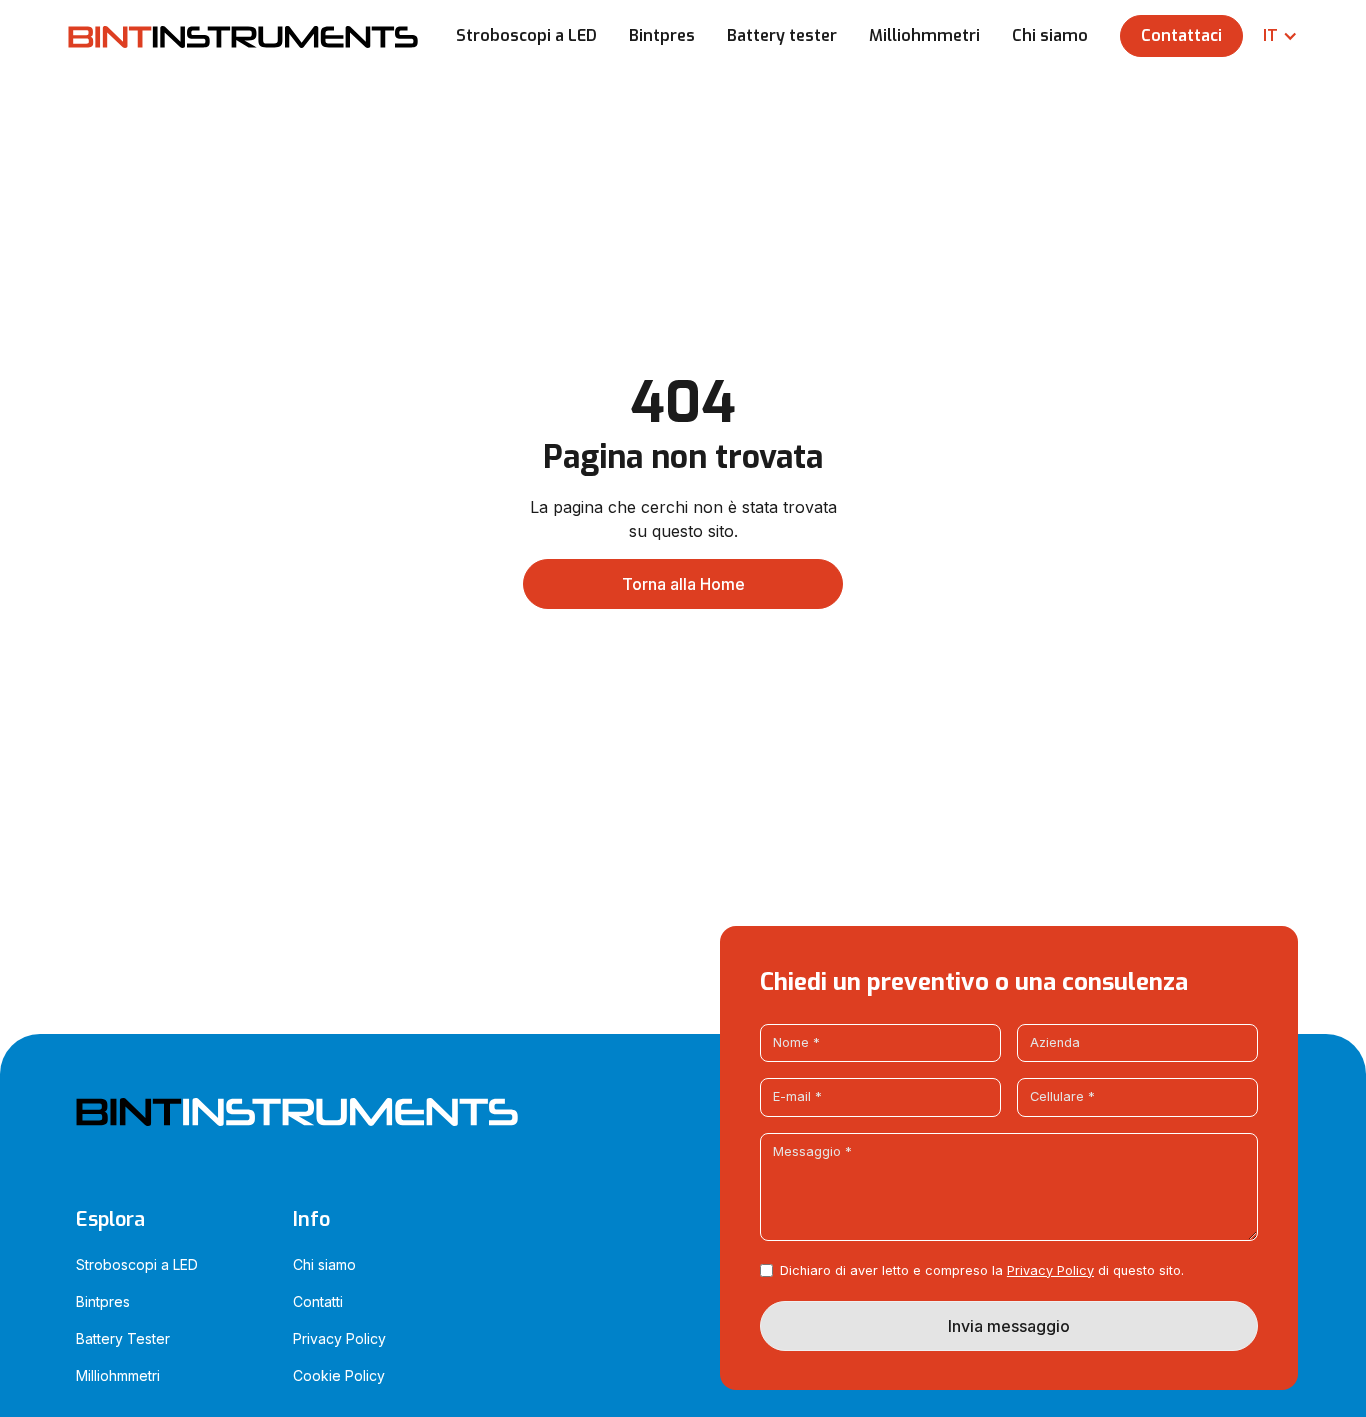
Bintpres (662, 35)
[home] (243, 36)
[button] (1270, 36)
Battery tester (782, 35)
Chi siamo (1050, 35)
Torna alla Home (683, 584)
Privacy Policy (1050, 1270)
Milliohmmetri (924, 35)
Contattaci (1181, 35)
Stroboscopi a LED (526, 35)
